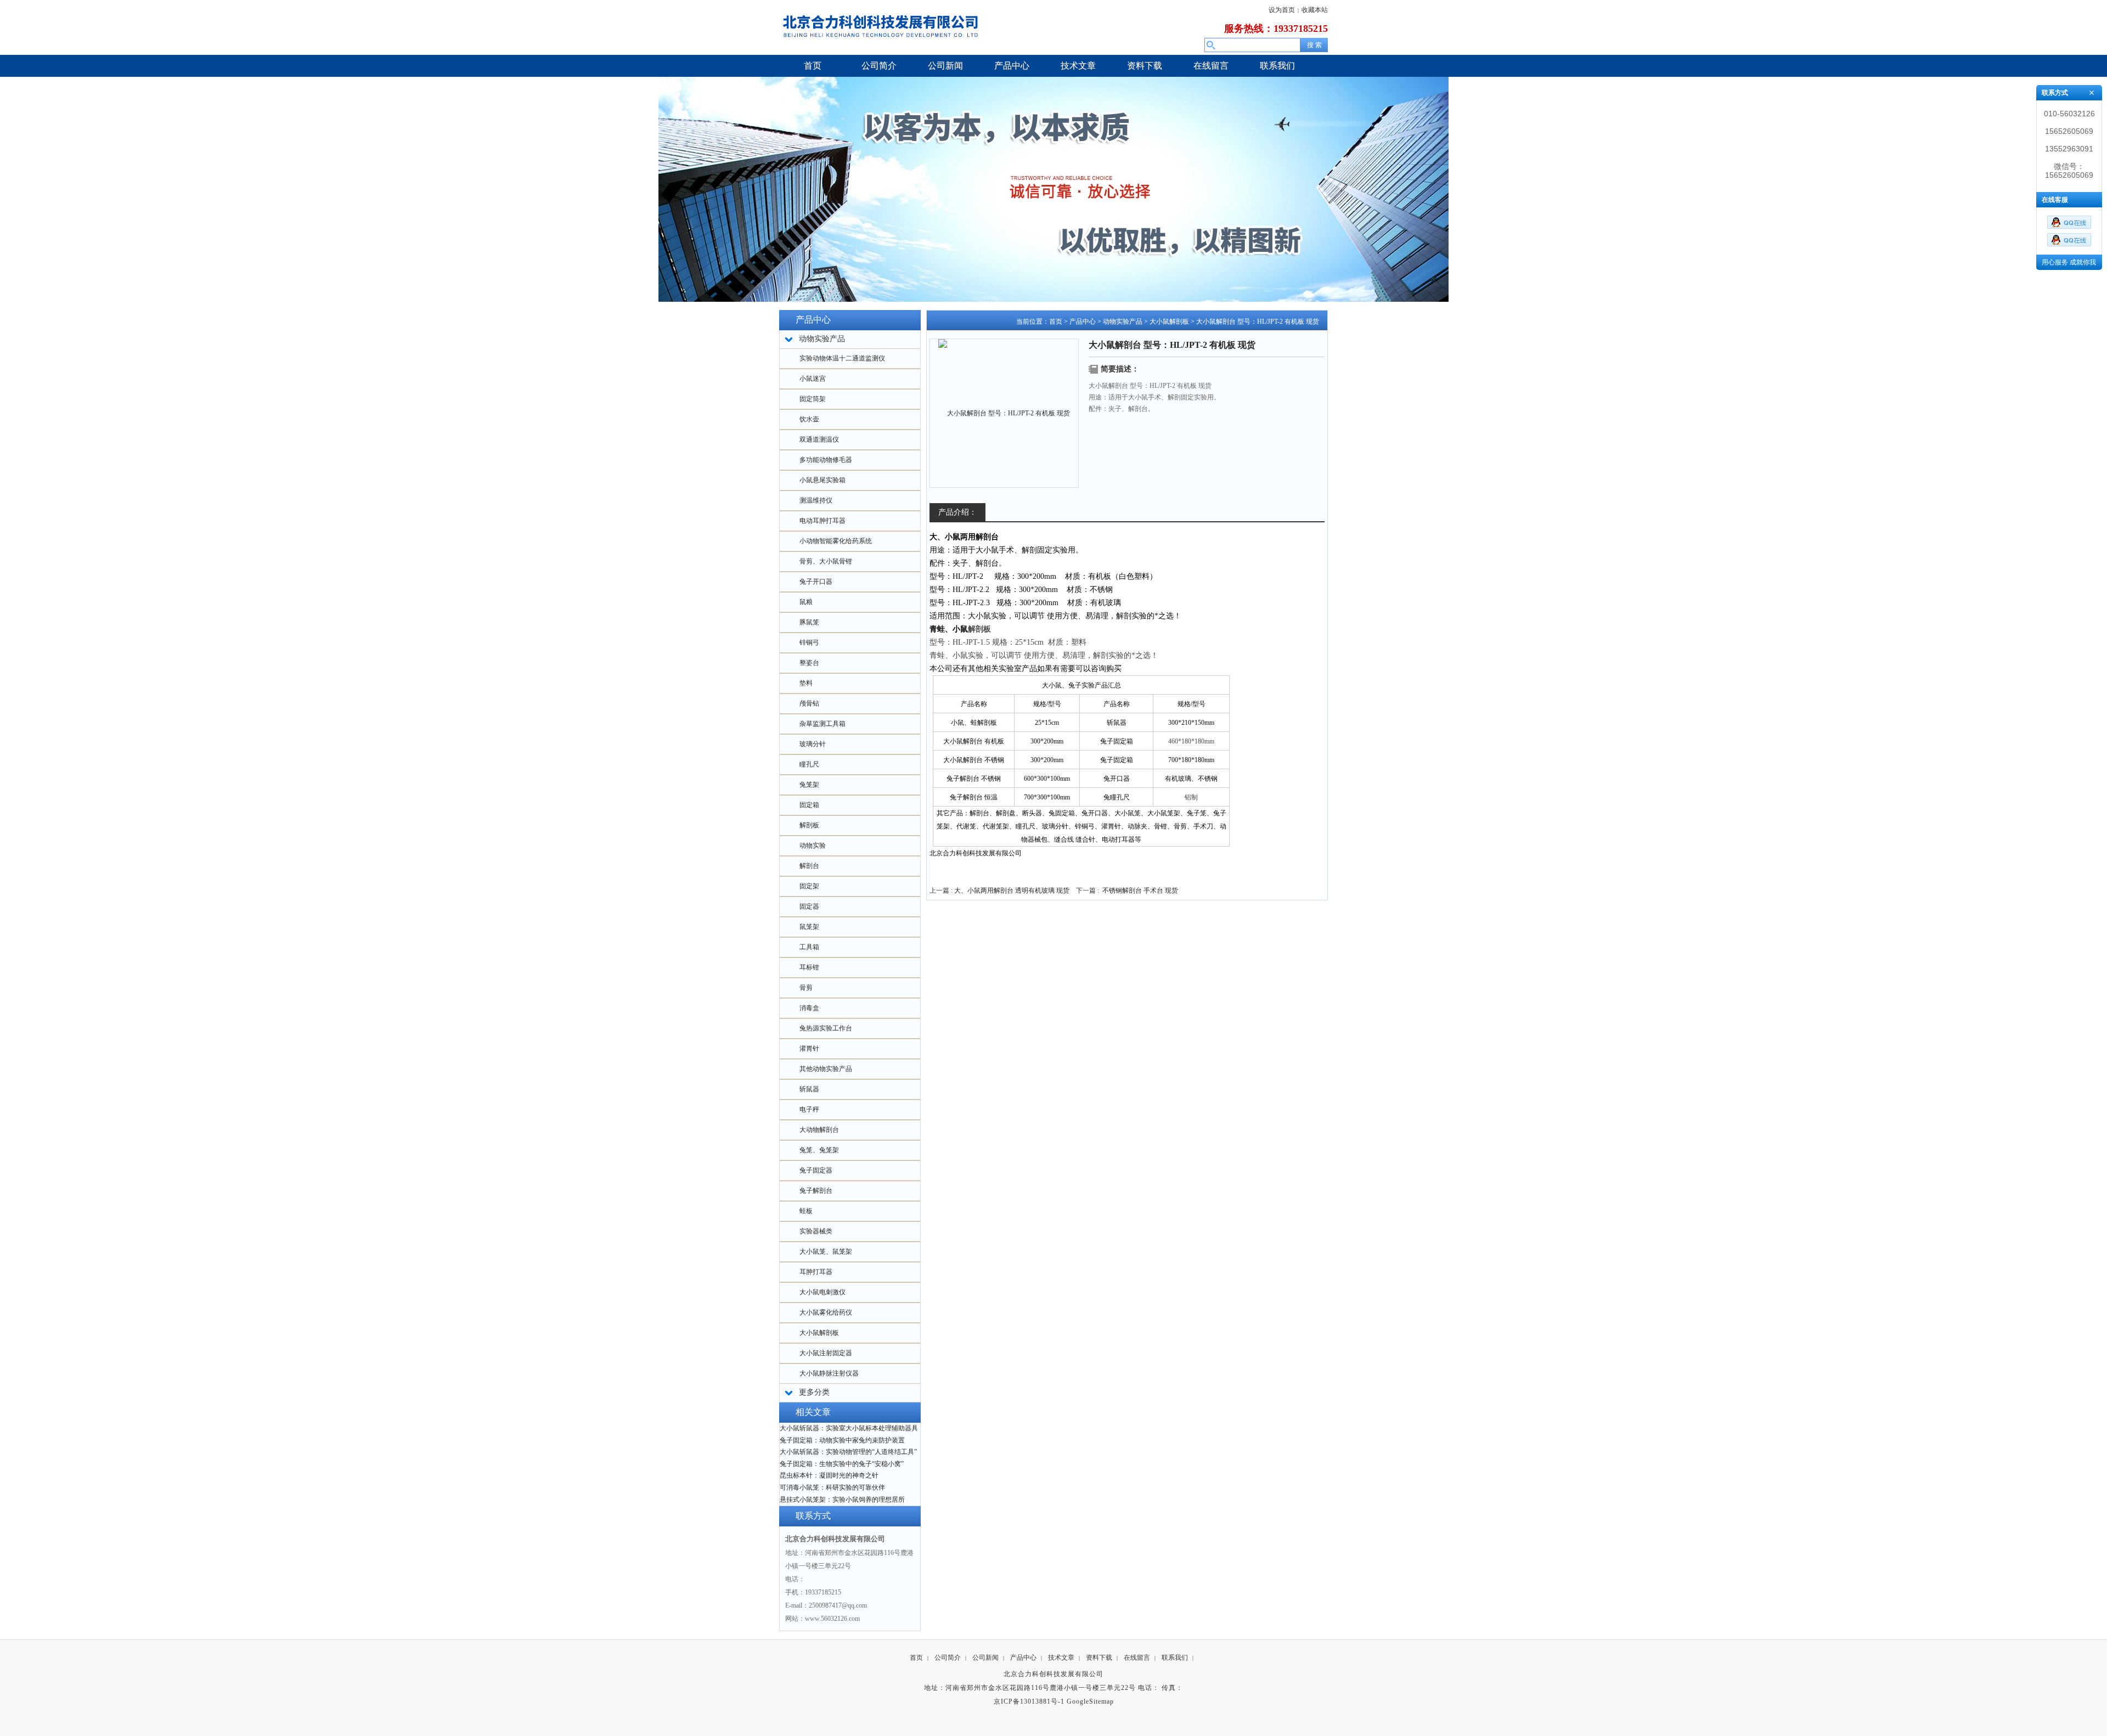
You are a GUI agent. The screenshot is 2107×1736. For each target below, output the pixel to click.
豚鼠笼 (809, 622)
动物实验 (813, 846)
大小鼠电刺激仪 (822, 1292)
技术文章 (1061, 1658)
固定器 (809, 906)
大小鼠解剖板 (819, 1333)
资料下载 (1099, 1658)
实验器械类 (816, 1231)
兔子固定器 (816, 1170)
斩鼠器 (809, 1089)
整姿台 (809, 663)
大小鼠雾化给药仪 (826, 1312)
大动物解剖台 (819, 1130)
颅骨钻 (809, 703)
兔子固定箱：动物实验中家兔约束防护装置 (842, 1440)
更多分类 (814, 1392)
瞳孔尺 (809, 764)
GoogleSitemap (1090, 1701)
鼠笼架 (809, 927)
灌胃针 (809, 1049)
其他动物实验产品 (826, 1069)
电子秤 (809, 1109)
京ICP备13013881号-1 (1029, 1701)
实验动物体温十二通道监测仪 (842, 358)
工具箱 (809, 947)
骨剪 (806, 988)
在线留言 (1137, 1658)
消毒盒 (809, 1008)
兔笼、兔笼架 (819, 1150)
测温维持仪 (816, 500)
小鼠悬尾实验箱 (822, 480)
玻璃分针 (813, 744)
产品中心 (1083, 322)
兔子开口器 (816, 582)
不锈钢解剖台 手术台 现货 (1140, 890)
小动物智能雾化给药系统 (836, 541)
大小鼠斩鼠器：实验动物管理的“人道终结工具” (848, 1452)
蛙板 (806, 1211)
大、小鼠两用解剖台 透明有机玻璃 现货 (1012, 890)
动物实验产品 (1123, 322)
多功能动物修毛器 (826, 460)
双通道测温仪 (819, 439)
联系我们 (1175, 1658)
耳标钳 (809, 967)
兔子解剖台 (816, 1191)
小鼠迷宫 (813, 379)
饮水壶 (809, 419)
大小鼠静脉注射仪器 (829, 1373)
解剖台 (809, 866)
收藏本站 (1315, 10)
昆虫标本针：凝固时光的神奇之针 (829, 1475)
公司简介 (948, 1658)
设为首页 (1282, 10)
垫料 (806, 683)
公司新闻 (985, 1658)
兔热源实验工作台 (826, 1028)
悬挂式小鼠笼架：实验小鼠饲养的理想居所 (842, 1500)
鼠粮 (806, 602)
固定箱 (809, 805)
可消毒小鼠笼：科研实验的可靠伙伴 (832, 1487)
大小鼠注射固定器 (826, 1353)
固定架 (809, 886)
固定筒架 (813, 399)
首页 (1056, 322)
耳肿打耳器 (816, 1272)
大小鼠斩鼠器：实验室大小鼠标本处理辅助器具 (849, 1428)
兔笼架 (809, 785)
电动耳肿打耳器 (822, 521)
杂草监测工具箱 (822, 724)
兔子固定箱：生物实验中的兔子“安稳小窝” (842, 1464)
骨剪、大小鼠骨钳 (826, 561)
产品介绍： (957, 512)
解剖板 (809, 825)
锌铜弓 (809, 642)
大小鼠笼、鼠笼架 (826, 1252)
